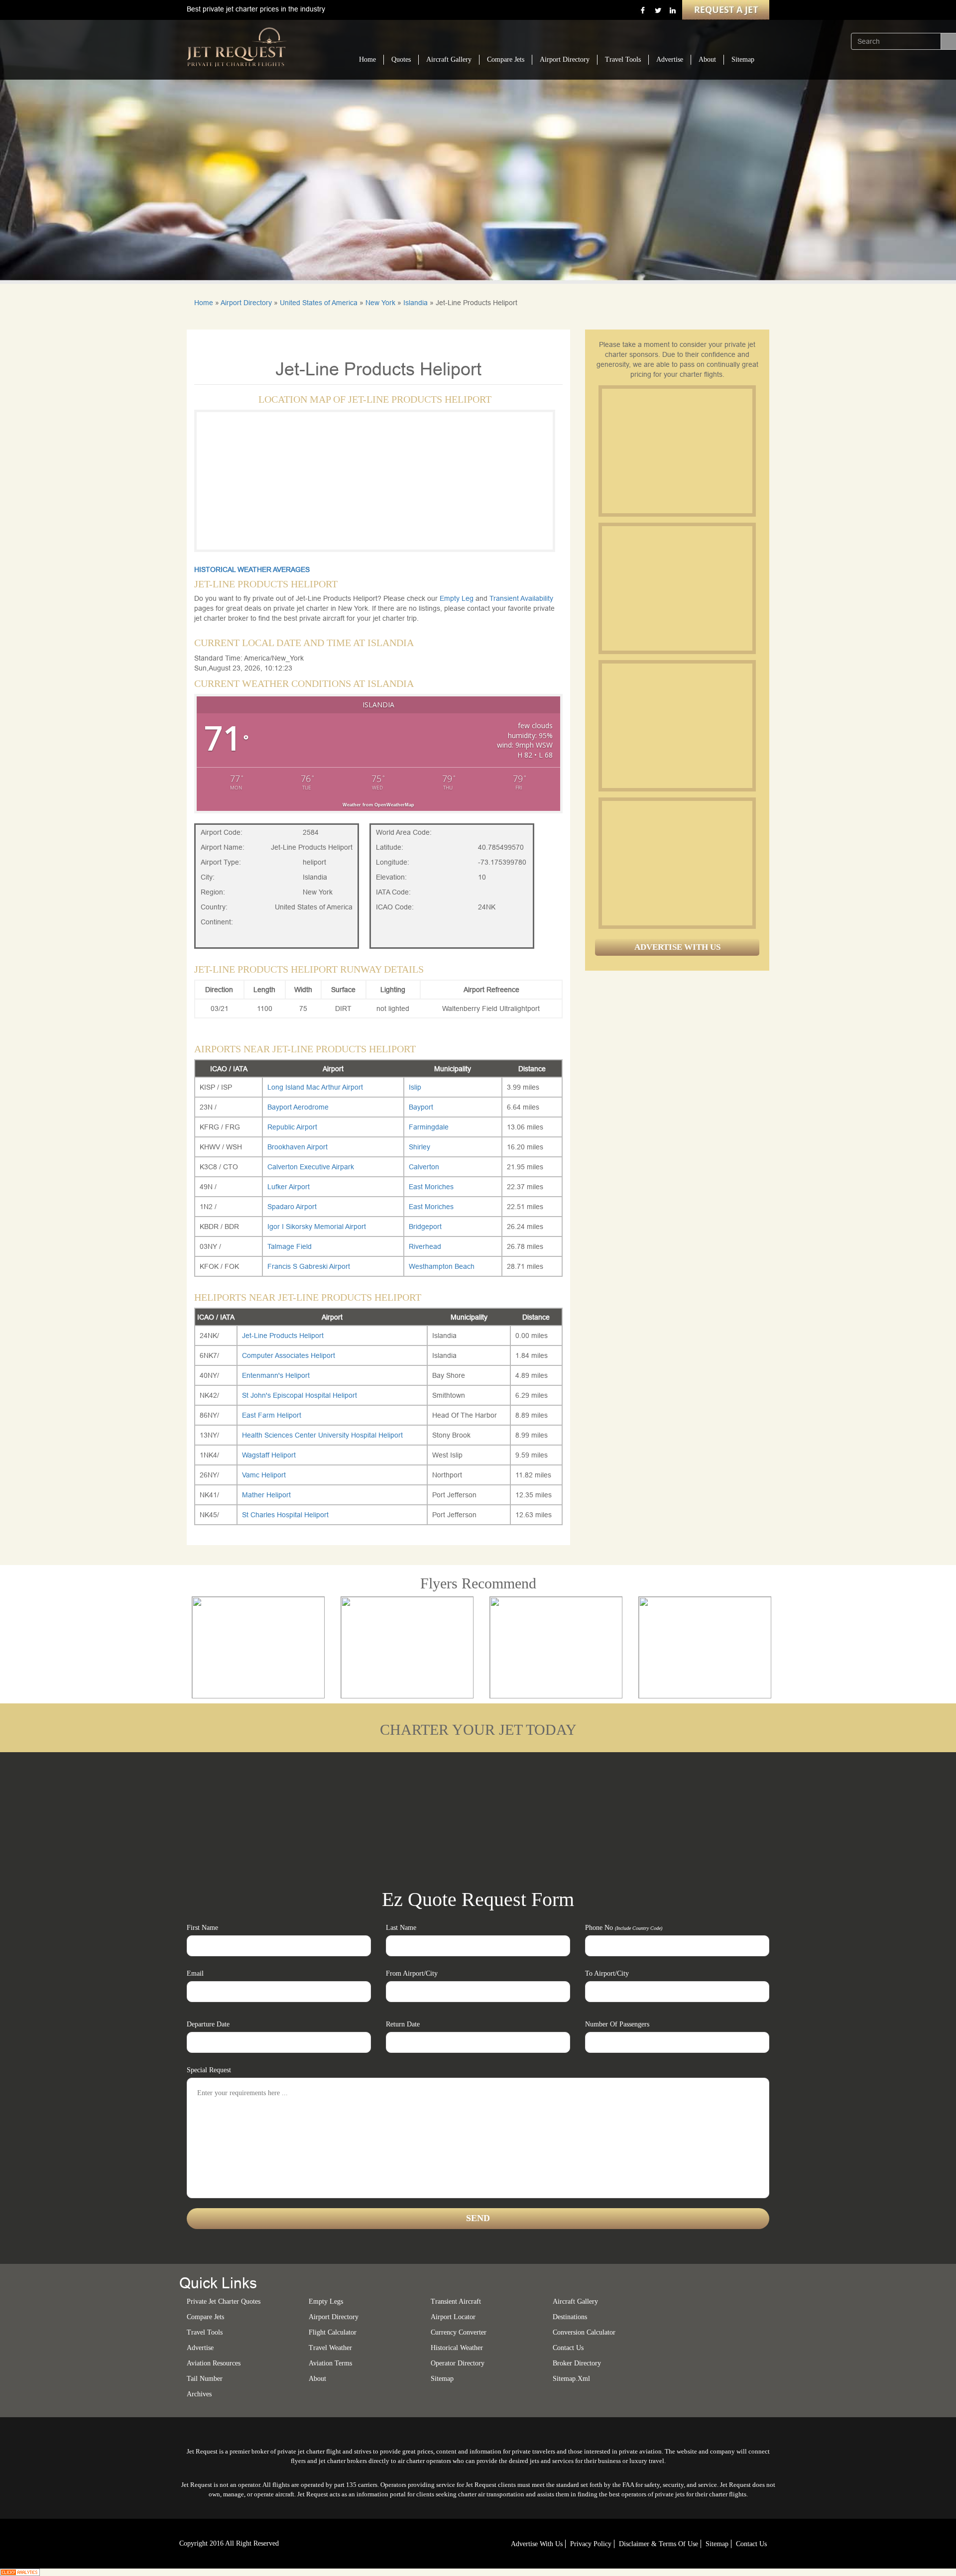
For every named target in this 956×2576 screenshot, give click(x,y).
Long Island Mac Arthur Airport (315, 1087)
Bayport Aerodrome (298, 1107)
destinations (570, 2317)
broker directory (577, 2363)
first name (202, 1928)
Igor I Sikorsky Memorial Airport (317, 1227)
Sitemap (743, 59)
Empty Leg (458, 598)
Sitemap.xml (571, 2379)
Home (367, 59)
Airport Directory (565, 59)
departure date (208, 2024)
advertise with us (537, 2544)
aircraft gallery (575, 2301)
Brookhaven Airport (298, 1147)
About (707, 59)
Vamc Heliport (264, 1475)
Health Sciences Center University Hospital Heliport (322, 1435)
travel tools (205, 2332)
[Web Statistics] (20, 2572)
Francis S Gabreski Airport (309, 1266)
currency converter (459, 2332)
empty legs (326, 2301)
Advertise (670, 59)
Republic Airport (292, 1127)
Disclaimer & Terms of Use (658, 2544)
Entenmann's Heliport (276, 1375)
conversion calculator (584, 2332)
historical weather (457, 2348)
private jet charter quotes (224, 2301)
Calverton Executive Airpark (311, 1167)
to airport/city (607, 1973)
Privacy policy (591, 2544)
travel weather (330, 2348)
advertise (200, 2348)
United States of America (319, 303)
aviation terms (330, 2363)
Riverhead (425, 1246)
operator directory (458, 2363)
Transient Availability (521, 598)
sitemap (442, 2379)
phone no (624, 1928)
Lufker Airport (289, 1187)
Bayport (421, 1107)
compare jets (205, 2317)
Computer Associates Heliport (289, 1355)
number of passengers (617, 2024)
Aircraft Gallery (449, 59)
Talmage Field (290, 1246)
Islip (415, 1087)
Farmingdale (429, 1127)
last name (401, 1928)
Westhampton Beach (442, 1266)
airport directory (334, 2317)
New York (380, 303)
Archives (199, 2394)
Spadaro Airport (292, 1207)
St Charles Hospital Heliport (285, 1515)
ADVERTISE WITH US (677, 947)
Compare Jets (506, 59)
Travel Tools (623, 59)
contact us (751, 2544)
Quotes (401, 59)
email (195, 1973)
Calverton (424, 1167)
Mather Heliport (266, 1495)
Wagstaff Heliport (269, 1455)
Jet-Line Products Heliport (283, 1336)
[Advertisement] (677, 451)
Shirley (419, 1147)
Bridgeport (425, 1227)
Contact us (568, 2348)
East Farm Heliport (272, 1415)
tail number (205, 2379)
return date (403, 2024)
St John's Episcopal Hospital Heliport (299, 1395)
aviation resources (214, 2363)
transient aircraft (456, 2301)
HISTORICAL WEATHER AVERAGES (252, 569)
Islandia (416, 303)
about (317, 2379)
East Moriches (431, 1187)
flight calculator (333, 2332)
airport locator (453, 2317)
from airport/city (412, 1973)
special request (209, 2070)
